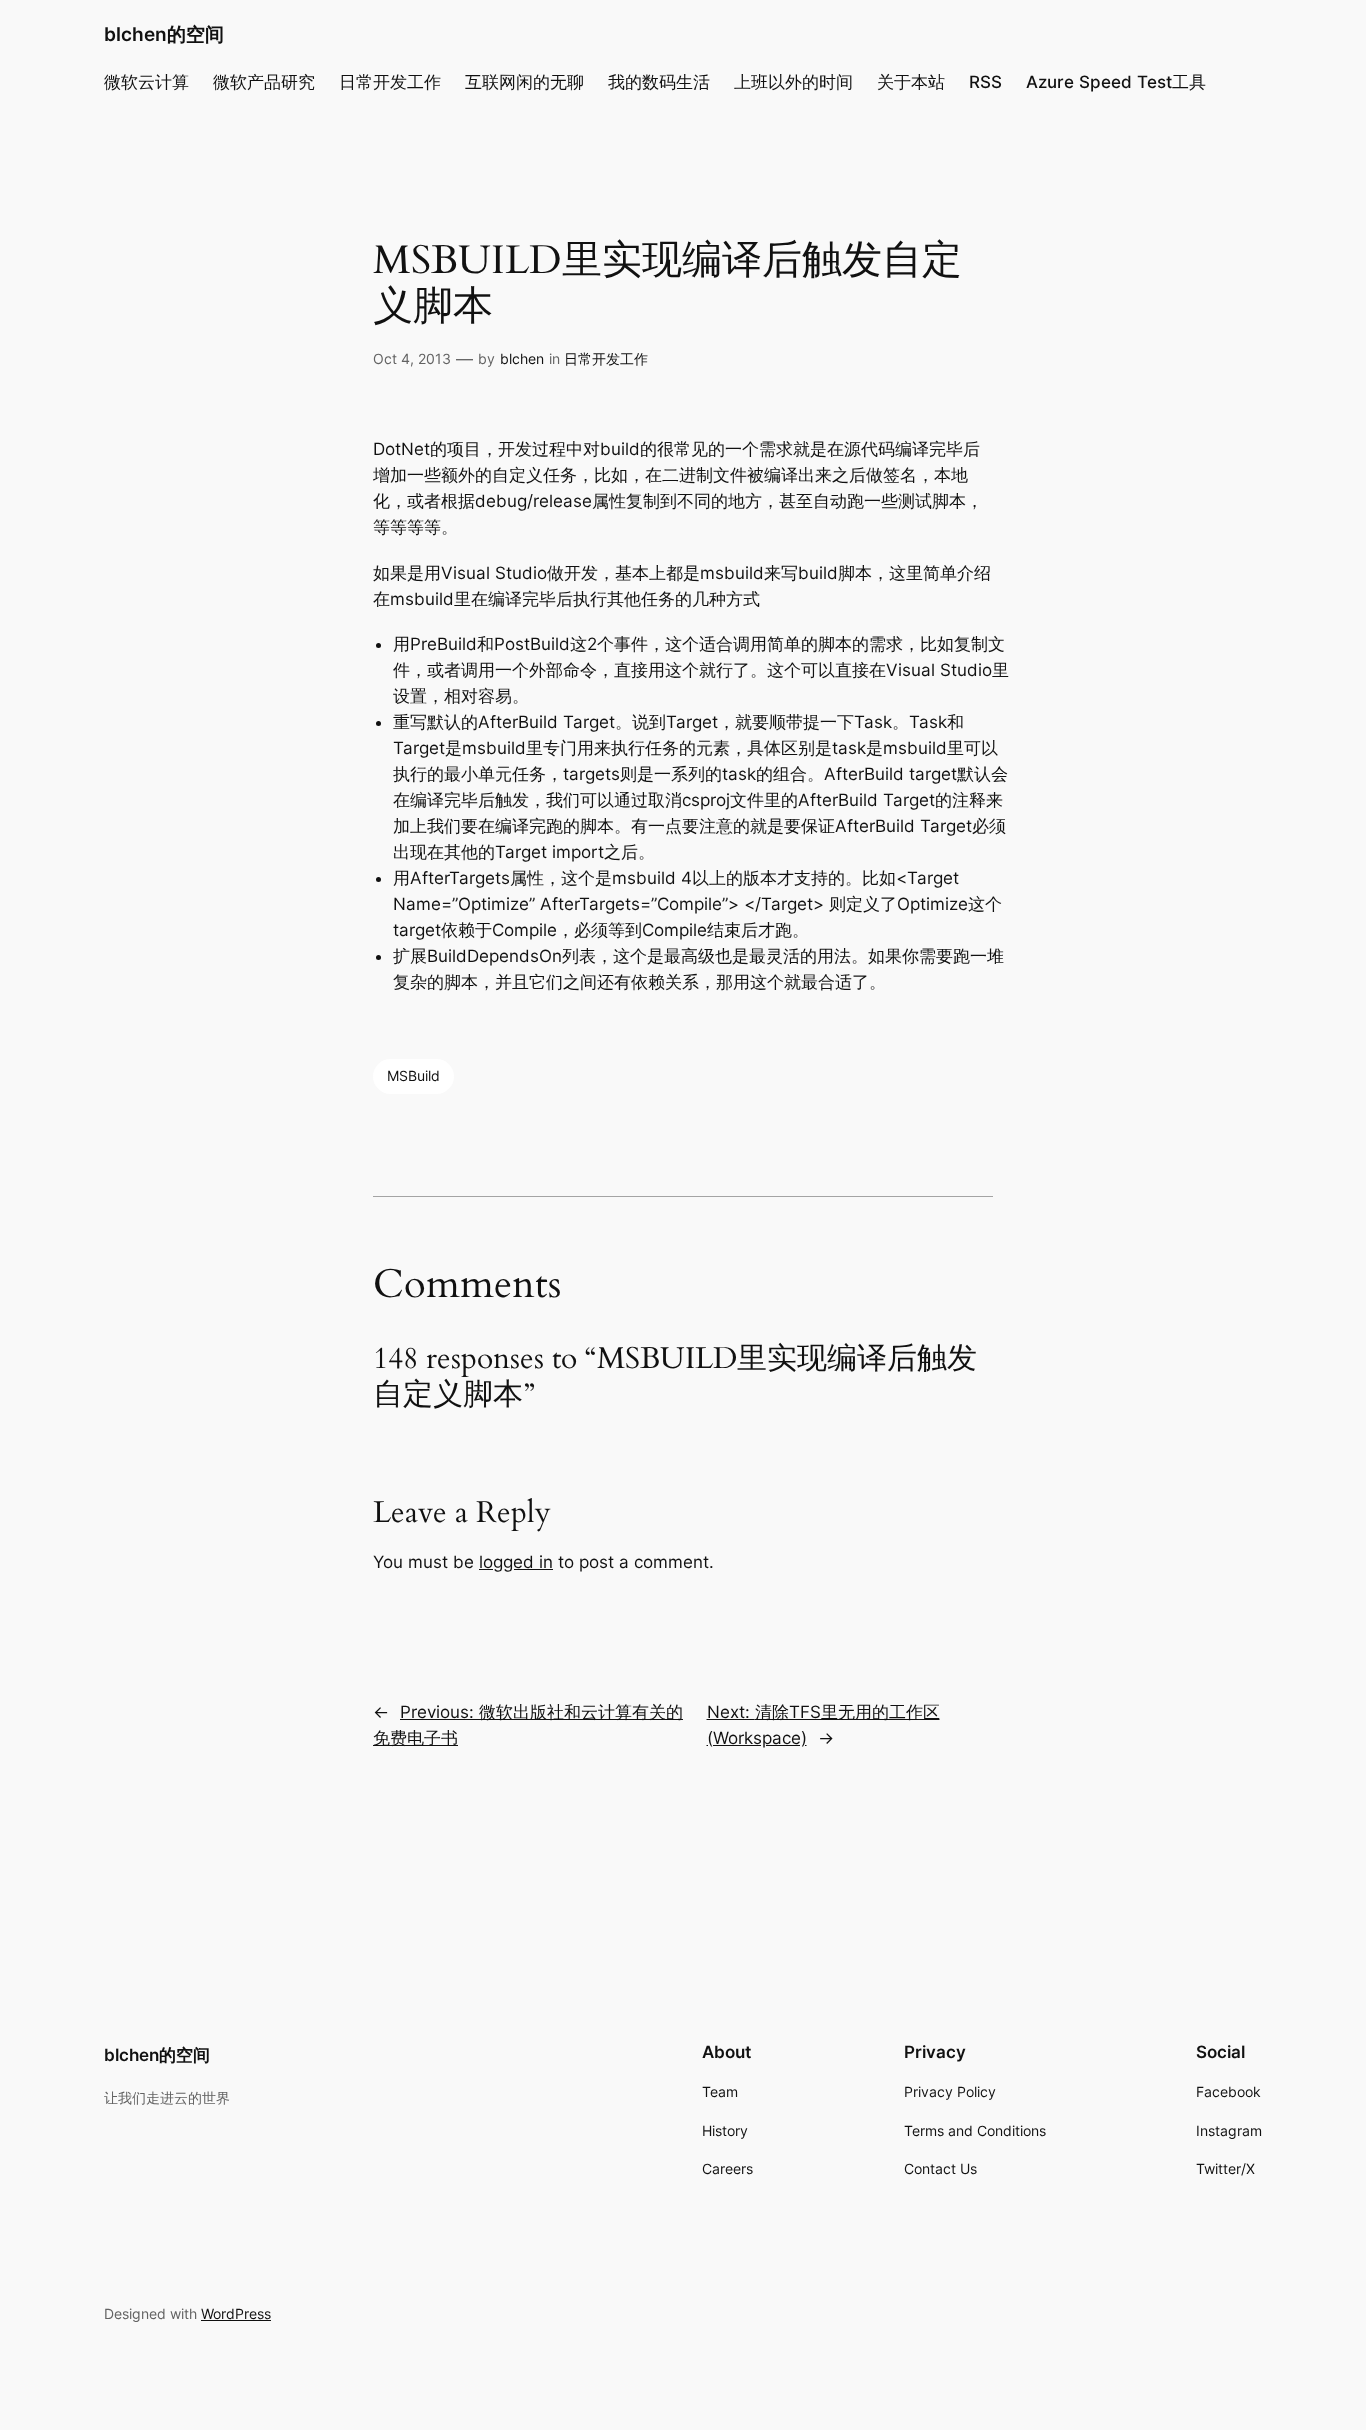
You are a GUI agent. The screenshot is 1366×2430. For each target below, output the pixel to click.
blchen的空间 (164, 34)
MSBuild (413, 1075)
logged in (516, 1562)
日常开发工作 (606, 358)
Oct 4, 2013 (412, 358)
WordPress (236, 2313)
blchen (522, 358)
